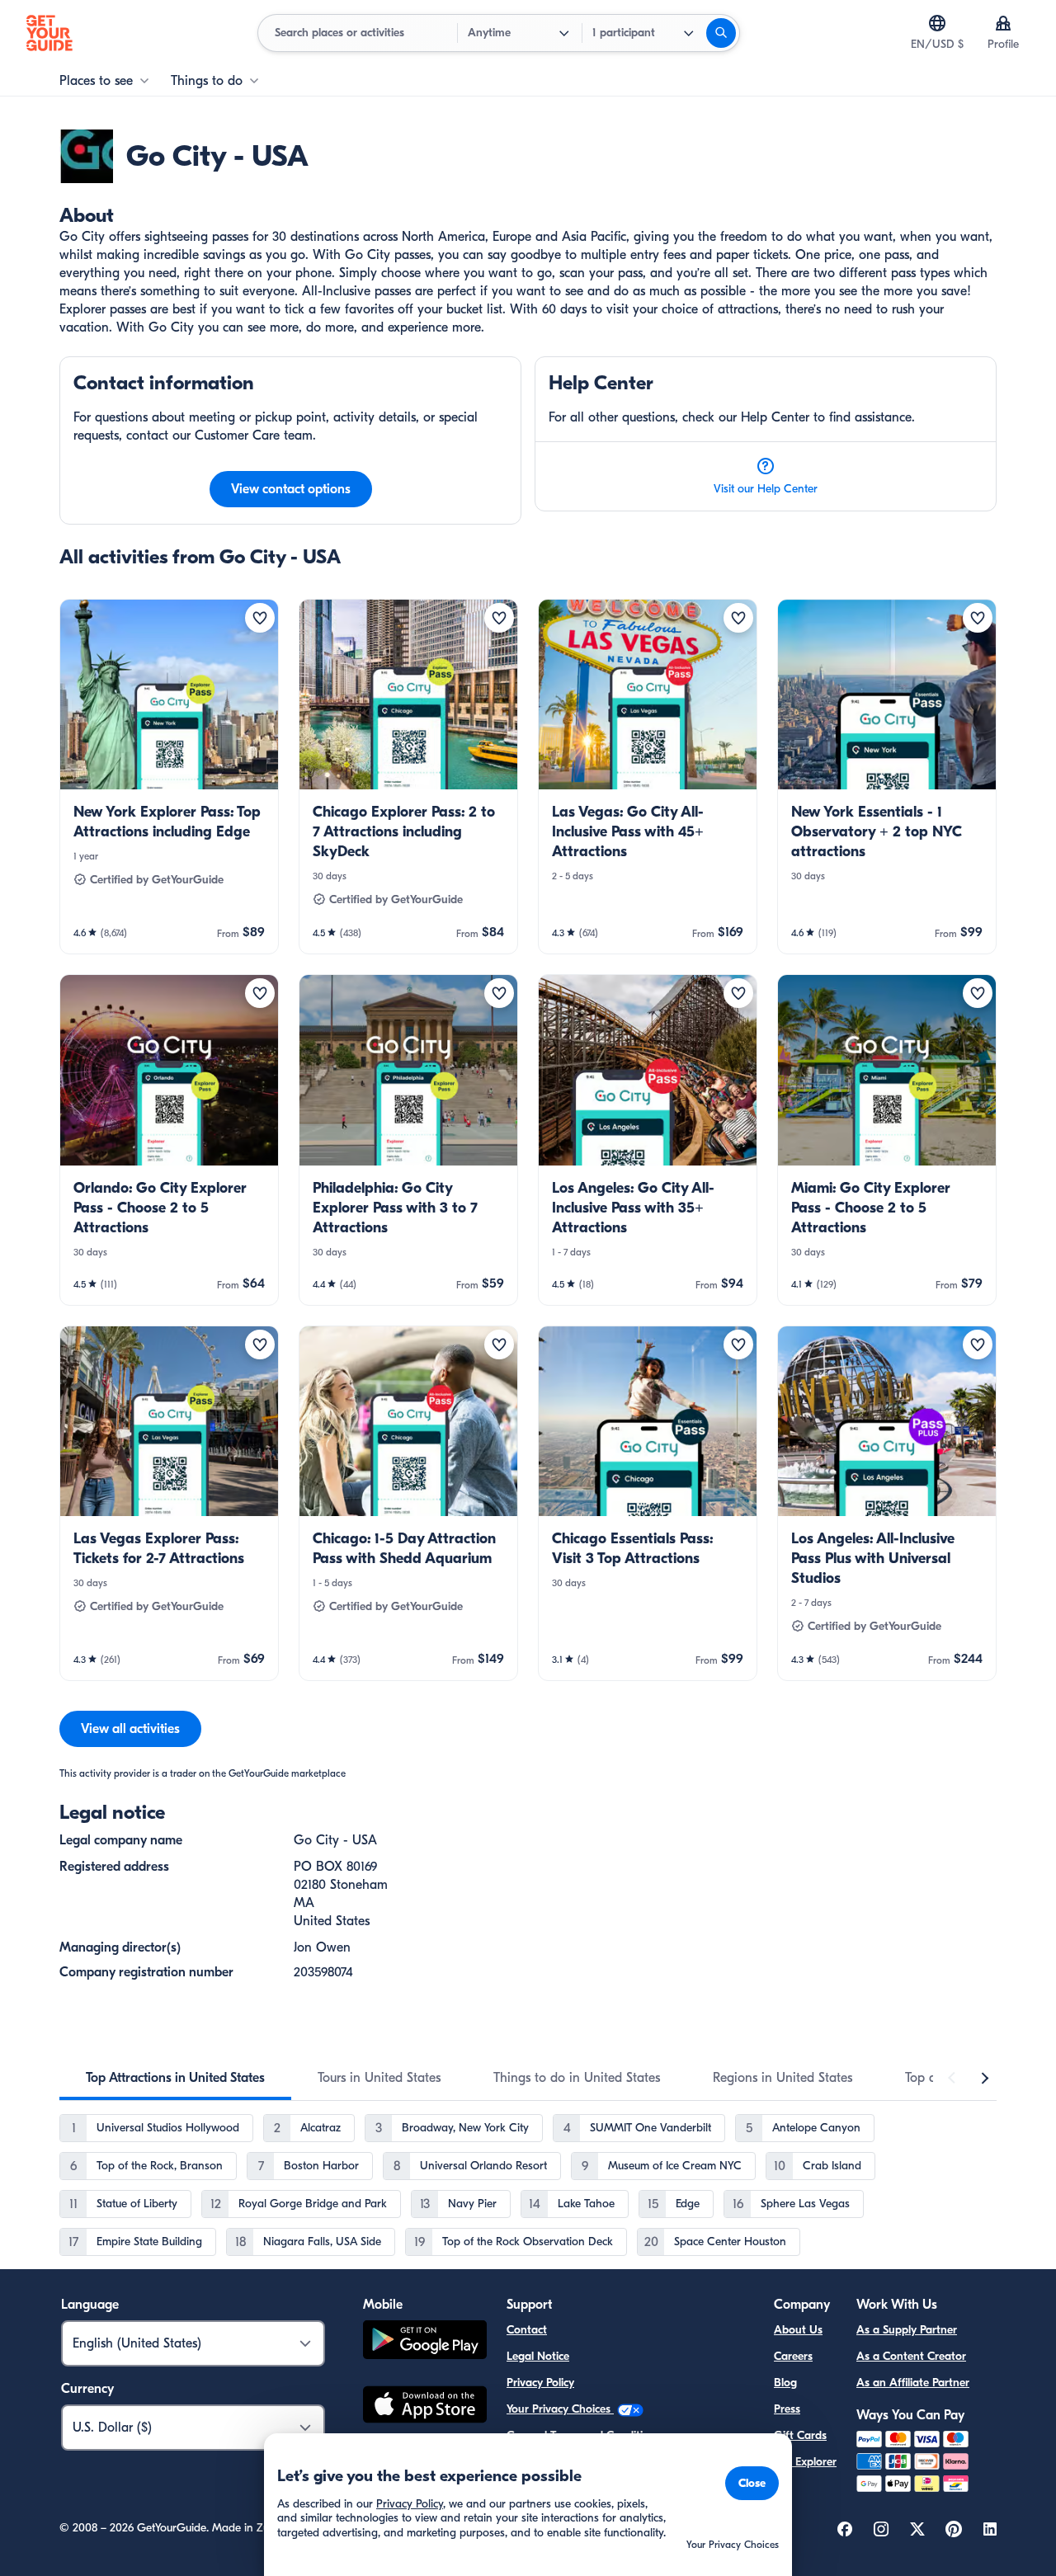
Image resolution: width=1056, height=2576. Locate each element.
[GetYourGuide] (49, 33)
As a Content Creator (911, 2356)
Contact (527, 2330)
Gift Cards (800, 2435)
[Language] (937, 23)
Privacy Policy (540, 2383)
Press (787, 2409)
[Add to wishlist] (260, 618)
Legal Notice (538, 2356)
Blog (785, 2383)
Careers (793, 2356)
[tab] (175, 2078)
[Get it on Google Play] (425, 2342)
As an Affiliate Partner (913, 2383)
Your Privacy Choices (560, 2409)
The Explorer (805, 2462)
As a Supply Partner (907, 2330)
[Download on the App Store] (425, 2407)
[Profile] (1003, 23)
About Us (798, 2330)
